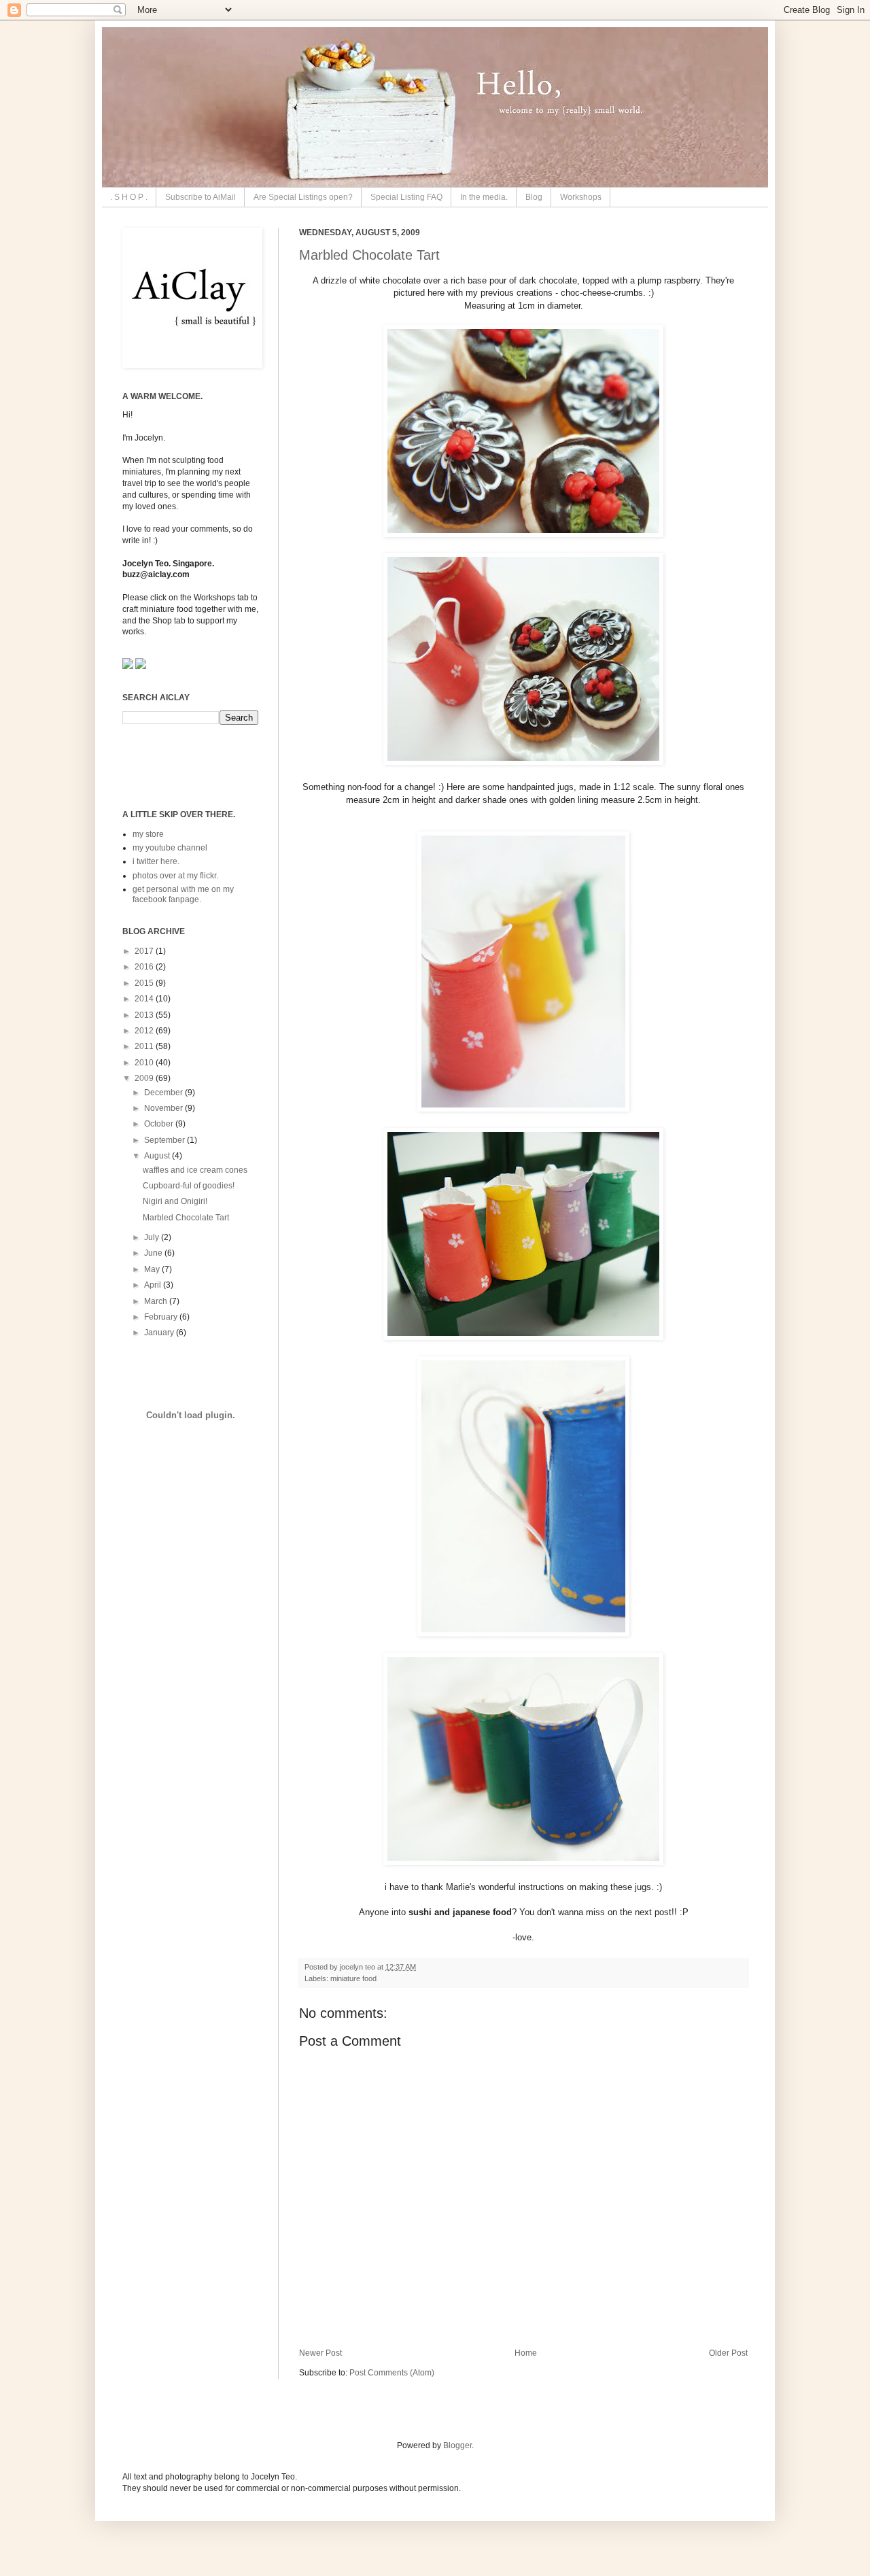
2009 (145, 1078)
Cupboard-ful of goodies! (189, 1186)
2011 (145, 1046)
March (157, 1301)
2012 (145, 1031)
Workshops (581, 197)
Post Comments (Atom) (392, 2373)
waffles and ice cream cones (195, 1170)
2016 (145, 967)
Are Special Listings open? (303, 197)
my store (148, 834)
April (154, 1285)
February (162, 1317)
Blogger (457, 2445)
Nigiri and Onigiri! (175, 1201)
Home (526, 2353)
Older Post (728, 2353)
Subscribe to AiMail (201, 197)
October (160, 1124)
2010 (145, 1063)
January (160, 1333)
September (166, 1140)
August (158, 1156)
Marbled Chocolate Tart (369, 255)
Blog (534, 197)
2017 (145, 951)
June (154, 1253)
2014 (145, 999)
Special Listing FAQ (406, 197)
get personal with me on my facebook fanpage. (183, 894)
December (164, 1093)
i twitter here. (156, 861)
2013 (145, 1015)
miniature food (353, 1978)
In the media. (484, 197)
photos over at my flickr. (175, 876)
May (153, 1269)
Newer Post (320, 2353)
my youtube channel (170, 848)
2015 (145, 983)
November (164, 1108)
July (153, 1237)
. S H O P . (129, 197)
